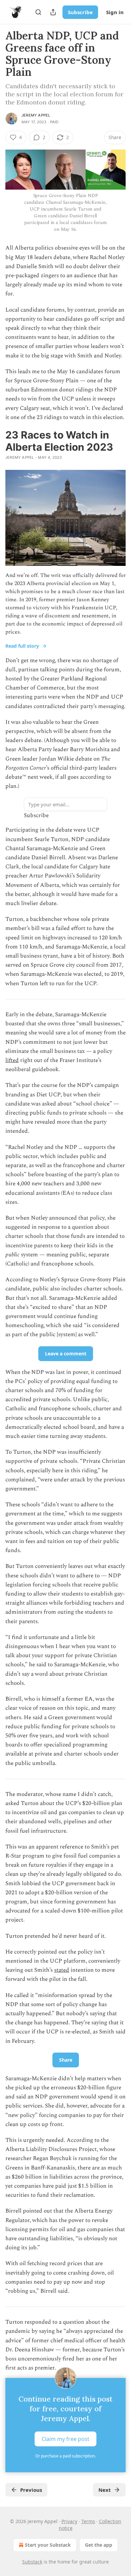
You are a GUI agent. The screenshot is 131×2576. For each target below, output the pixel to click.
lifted (12, 1060)
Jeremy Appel (36, 115)
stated (62, 1970)
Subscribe (80, 12)
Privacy (69, 2521)
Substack (32, 2562)
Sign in (115, 12)
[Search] (38, 12)
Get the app (99, 2545)
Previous (31, 2490)
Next (105, 2490)
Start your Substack (48, 2545)
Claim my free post (65, 2439)
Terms (88, 2521)
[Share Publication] (53, 12)
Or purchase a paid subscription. (65, 2456)
